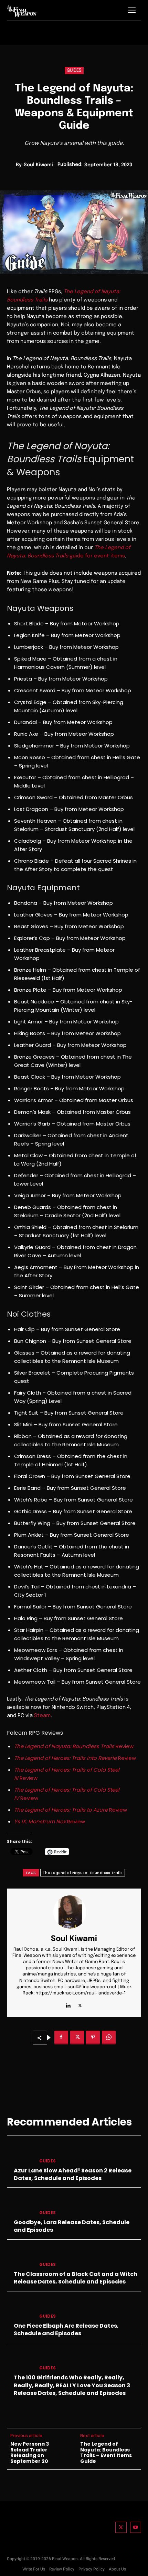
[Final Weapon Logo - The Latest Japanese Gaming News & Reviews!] (22, 11)
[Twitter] (121, 2528)
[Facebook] (61, 2038)
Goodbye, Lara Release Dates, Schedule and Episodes (72, 2226)
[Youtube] (136, 2528)
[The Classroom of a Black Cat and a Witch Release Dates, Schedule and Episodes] (20, 2257)
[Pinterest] (93, 2038)
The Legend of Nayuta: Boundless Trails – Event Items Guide (106, 2453)
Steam (42, 1716)
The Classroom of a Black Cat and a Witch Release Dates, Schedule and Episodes (76, 2278)
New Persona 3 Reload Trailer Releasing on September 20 (30, 2453)
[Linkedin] (68, 2004)
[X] (80, 2004)
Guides (74, 71)
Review (74, 1746)
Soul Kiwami (38, 165)
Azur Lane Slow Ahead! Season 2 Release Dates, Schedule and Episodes (73, 2174)
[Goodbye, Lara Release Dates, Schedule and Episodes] (20, 2205)
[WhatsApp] (109, 2038)
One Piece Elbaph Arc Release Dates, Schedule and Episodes (66, 2330)
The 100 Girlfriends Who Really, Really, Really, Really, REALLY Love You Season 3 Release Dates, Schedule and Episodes (72, 2385)
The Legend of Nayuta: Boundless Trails (83, 1873)
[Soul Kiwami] (74, 1912)
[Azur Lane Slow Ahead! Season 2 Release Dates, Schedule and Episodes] (20, 2153)
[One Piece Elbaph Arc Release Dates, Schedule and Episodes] (20, 2309)
